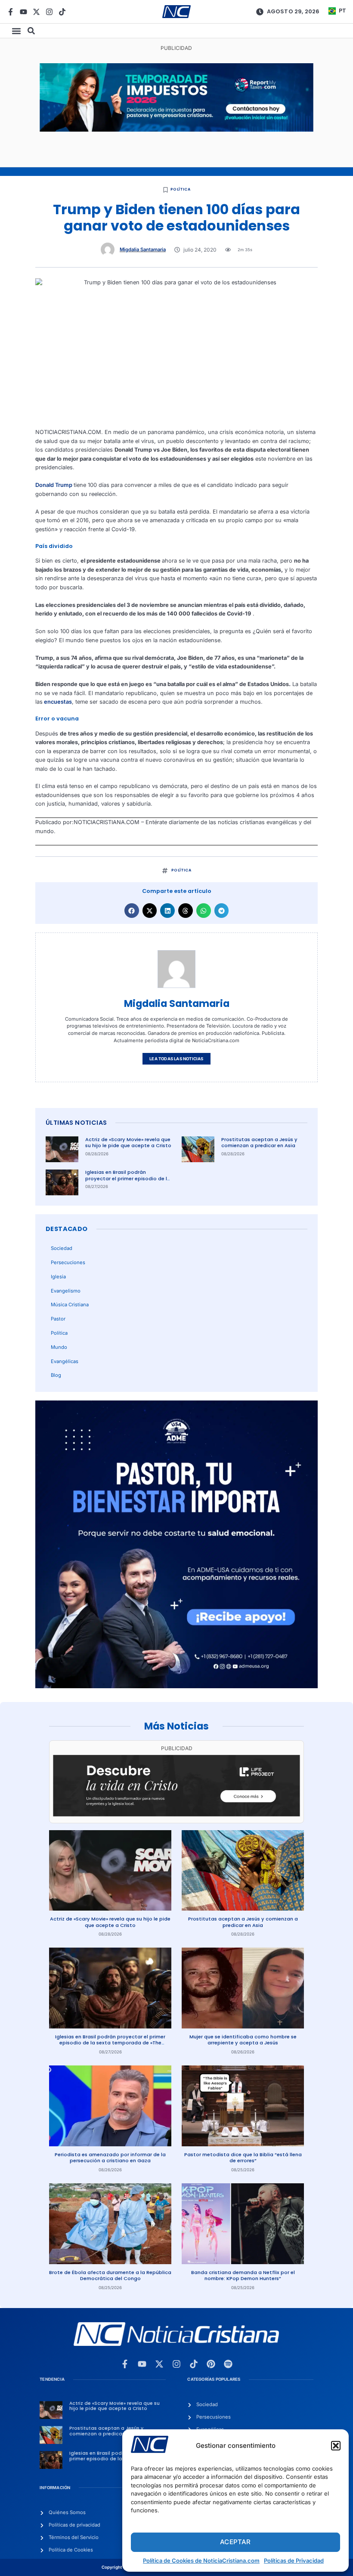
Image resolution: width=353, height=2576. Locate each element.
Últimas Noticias (76, 1123)
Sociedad (62, 1248)
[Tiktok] (62, 12)
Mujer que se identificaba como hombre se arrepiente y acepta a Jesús (243, 2040)
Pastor (58, 1319)
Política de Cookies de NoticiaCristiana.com (201, 2561)
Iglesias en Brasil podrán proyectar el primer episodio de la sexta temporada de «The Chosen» (128, 1182)
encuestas (57, 702)
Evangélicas (65, 1361)
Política (180, 189)
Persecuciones (68, 1262)
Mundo (59, 1347)
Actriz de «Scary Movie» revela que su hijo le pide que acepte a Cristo (128, 1143)
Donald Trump (54, 485)
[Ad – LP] (176, 1814)
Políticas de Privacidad (294, 2561)
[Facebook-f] (11, 12)
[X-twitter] (36, 12)
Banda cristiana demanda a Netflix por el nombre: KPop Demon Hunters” (243, 2276)
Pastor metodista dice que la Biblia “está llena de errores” (243, 2158)
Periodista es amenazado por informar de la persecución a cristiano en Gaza (110, 2158)
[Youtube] (23, 12)
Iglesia (58, 1277)
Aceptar (235, 2542)
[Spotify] (228, 2364)
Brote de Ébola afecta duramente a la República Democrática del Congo (110, 2276)
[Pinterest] (211, 2364)
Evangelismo (66, 1291)
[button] (336, 2446)
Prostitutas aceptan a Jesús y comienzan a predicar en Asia (259, 1143)
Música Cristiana (70, 1305)
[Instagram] (49, 12)
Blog (56, 1375)
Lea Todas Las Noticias (176, 1059)
